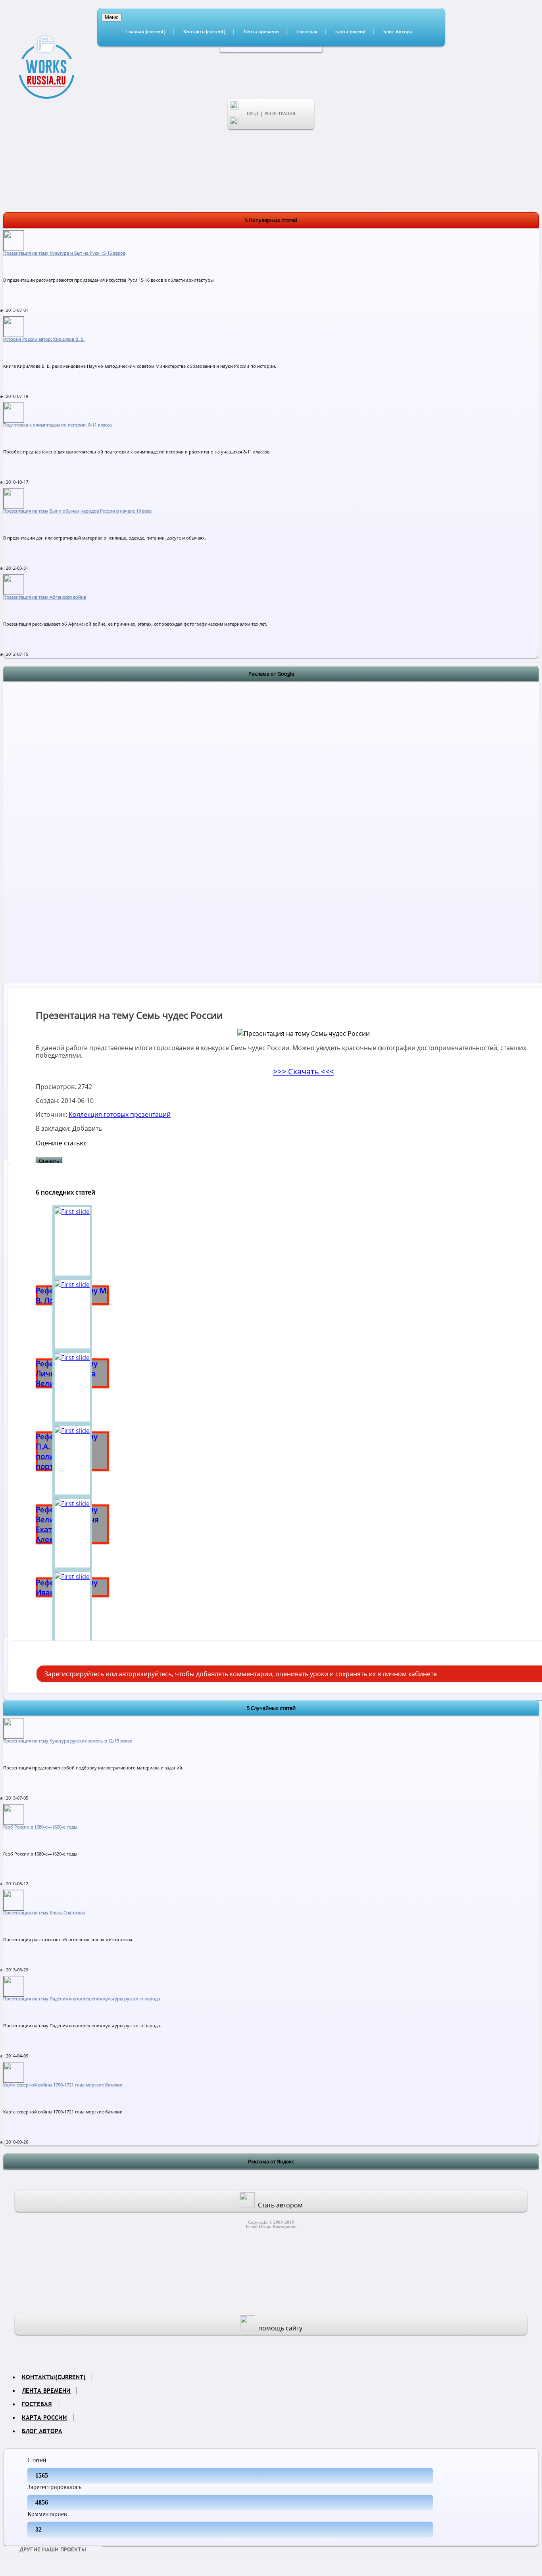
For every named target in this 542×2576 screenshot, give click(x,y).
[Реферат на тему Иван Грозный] (72, 1533)
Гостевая (307, 32)
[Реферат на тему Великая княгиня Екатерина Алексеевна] (72, 1460)
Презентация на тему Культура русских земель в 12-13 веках (68, 1741)
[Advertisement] (271, 800)
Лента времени (261, 32)
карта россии (350, 32)
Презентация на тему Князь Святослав (44, 1913)
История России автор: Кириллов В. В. (44, 339)
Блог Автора (398, 32)
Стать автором (280, 2205)
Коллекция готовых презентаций (120, 1114)
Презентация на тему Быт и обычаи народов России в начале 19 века (77, 511)
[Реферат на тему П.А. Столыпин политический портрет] (72, 1387)
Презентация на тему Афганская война (45, 597)
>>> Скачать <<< (304, 1071)
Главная (145, 32)
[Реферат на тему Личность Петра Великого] (72, 1314)
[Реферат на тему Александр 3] (72, 1606)
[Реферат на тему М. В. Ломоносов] (72, 1241)
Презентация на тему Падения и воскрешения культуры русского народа (82, 1999)
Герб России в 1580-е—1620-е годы (40, 1827)
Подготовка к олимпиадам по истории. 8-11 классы (58, 425)
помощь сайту (280, 2328)
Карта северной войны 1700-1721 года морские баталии (63, 2085)
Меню (112, 17)
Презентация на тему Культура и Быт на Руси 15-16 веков (64, 253)
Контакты (204, 32)
